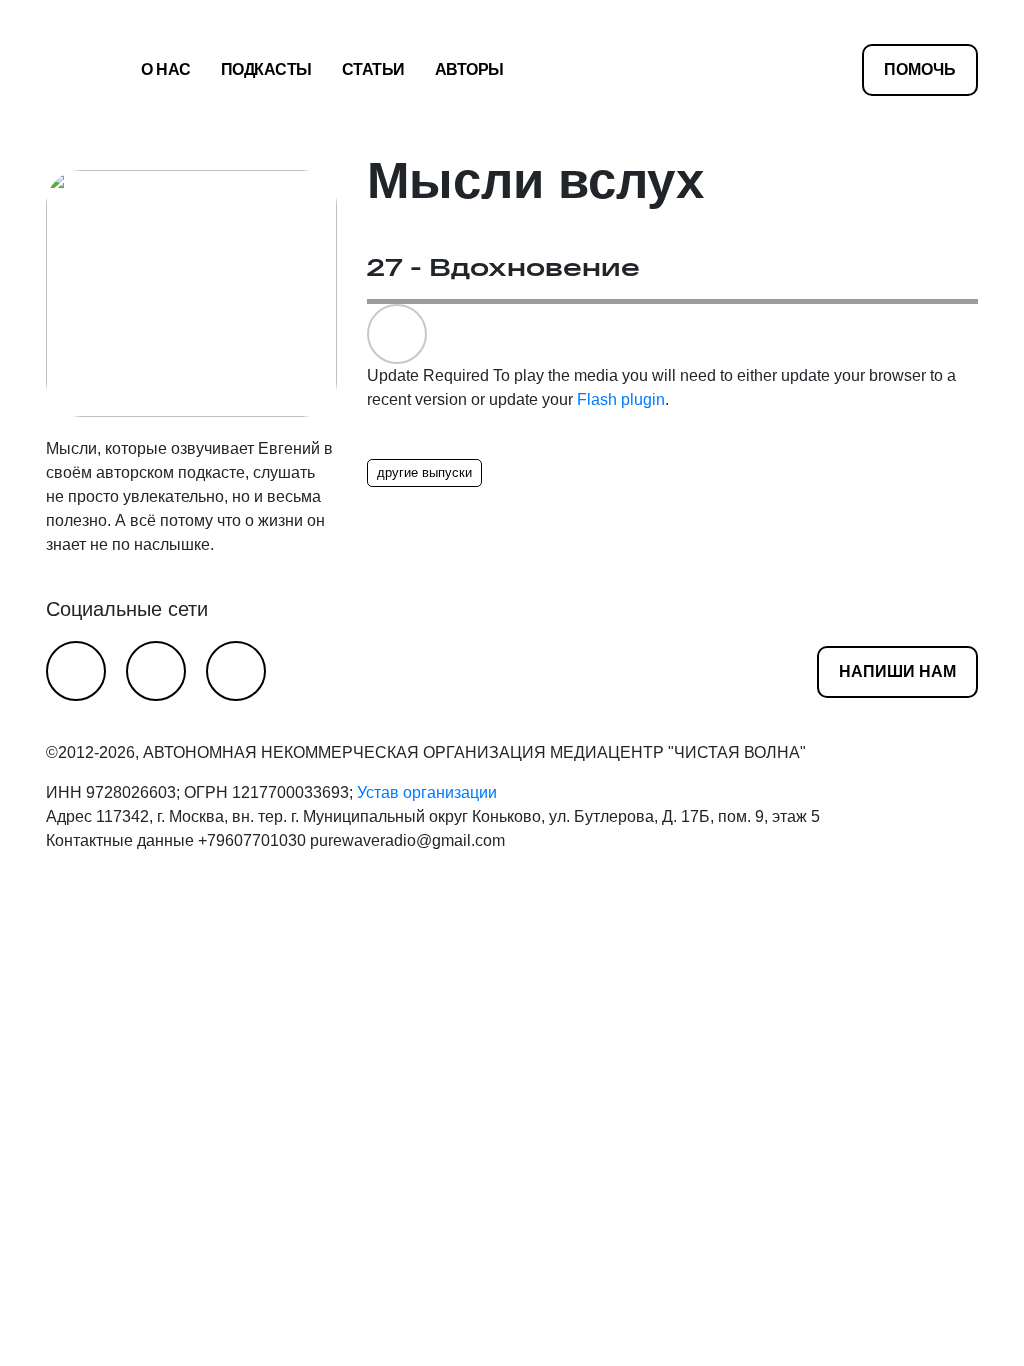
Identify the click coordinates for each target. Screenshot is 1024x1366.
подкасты (266, 69)
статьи (373, 69)
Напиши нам (897, 671)
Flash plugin (621, 399)
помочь (920, 69)
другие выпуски (424, 472)
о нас (166, 69)
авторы (469, 69)
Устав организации (427, 792)
